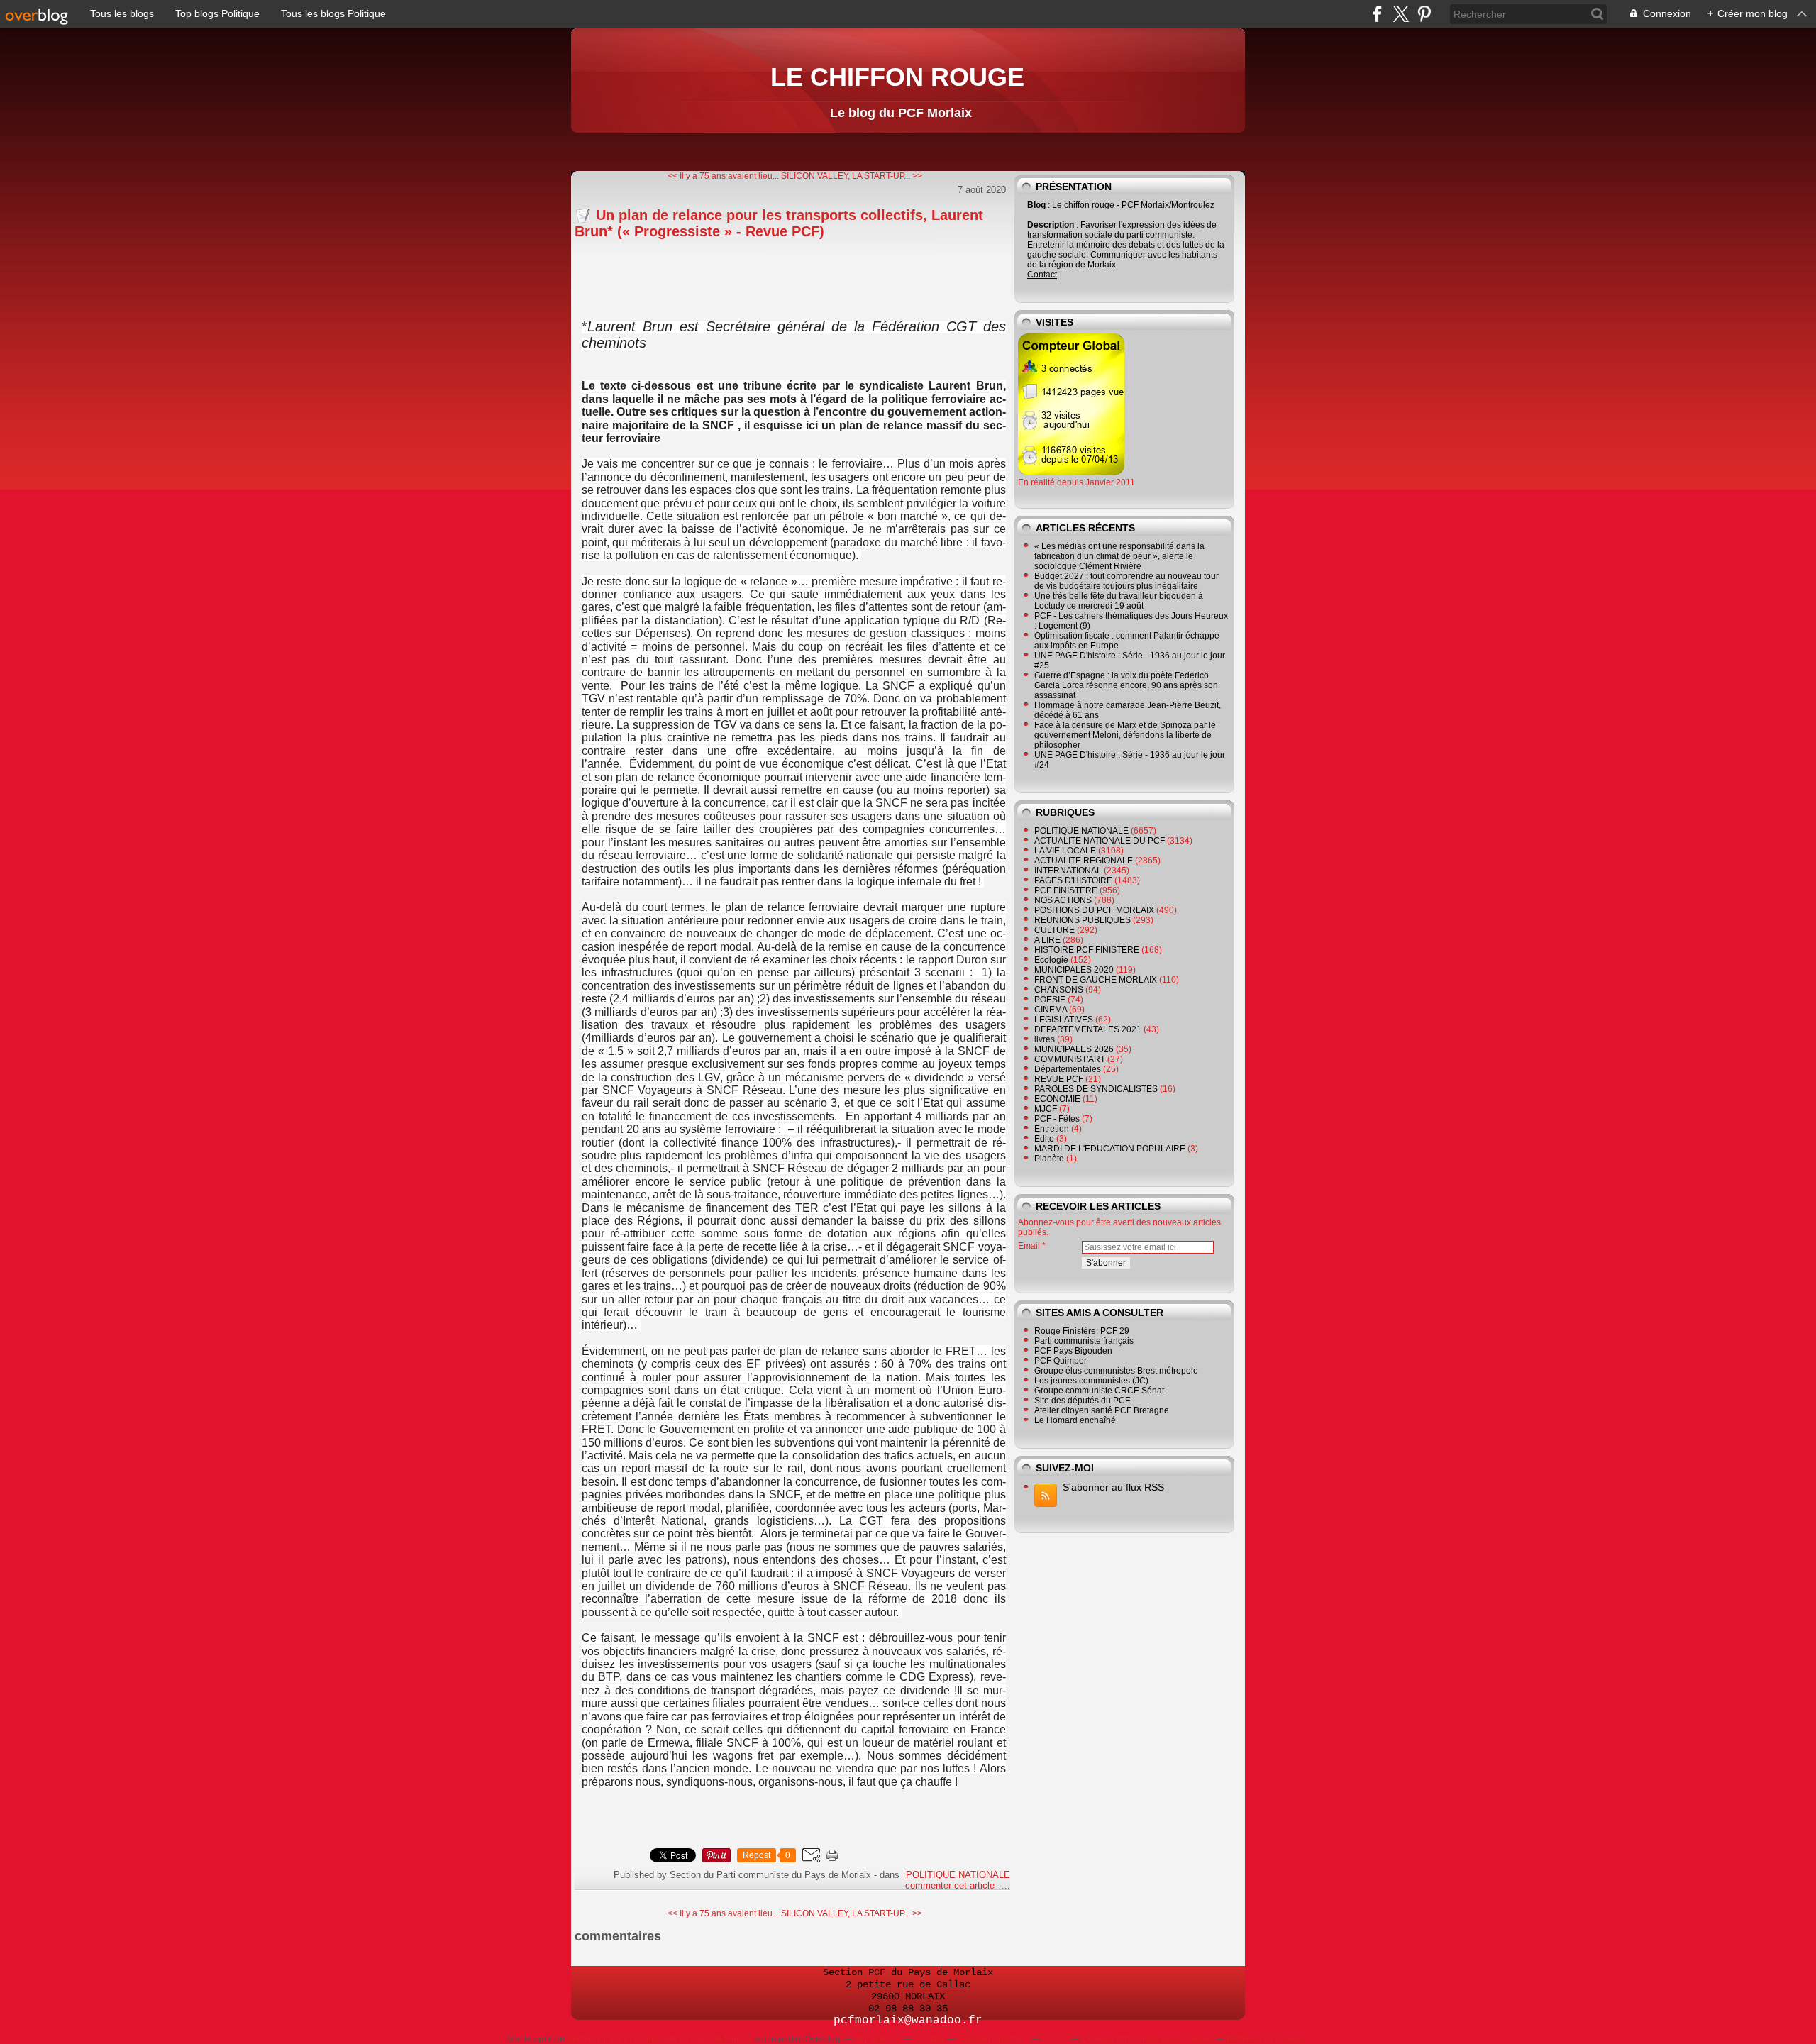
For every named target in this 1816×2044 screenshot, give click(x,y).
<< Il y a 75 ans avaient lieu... (723, 176)
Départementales (1068, 1069)
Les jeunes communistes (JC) (1091, 1381)
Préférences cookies (1266, 2039)
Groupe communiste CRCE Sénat (1099, 1391)
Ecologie (1051, 960)
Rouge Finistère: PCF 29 (1082, 1331)
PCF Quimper (1061, 1361)
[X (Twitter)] (1401, 14)
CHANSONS (1059, 990)
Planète (1049, 1159)
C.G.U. (1054, 2039)
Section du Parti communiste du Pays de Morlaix (660, 2039)
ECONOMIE (1057, 1099)
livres (1045, 1039)
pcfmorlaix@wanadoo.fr (908, 2021)
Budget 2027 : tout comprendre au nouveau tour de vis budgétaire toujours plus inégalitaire (1126, 581)
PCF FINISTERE (1066, 890)
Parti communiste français (1084, 1341)
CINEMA (1051, 1010)
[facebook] (1377, 14)
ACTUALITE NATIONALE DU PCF (1100, 841)
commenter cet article (951, 1885)
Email (1029, 1246)
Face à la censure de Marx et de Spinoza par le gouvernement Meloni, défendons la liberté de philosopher (1125, 735)
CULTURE (1054, 930)
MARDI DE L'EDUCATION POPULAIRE (1110, 1149)
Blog (1036, 205)
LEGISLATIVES (1064, 1020)
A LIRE (1047, 940)
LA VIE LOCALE (1065, 851)
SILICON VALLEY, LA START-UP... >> (852, 176)
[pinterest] (1424, 14)
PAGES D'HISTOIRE (1073, 880)
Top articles (877, 2039)
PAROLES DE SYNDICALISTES (1096, 1089)
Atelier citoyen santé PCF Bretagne (1102, 1410)
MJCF (1046, 1109)
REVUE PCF (1059, 1079)
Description (1052, 225)
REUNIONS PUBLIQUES (1083, 920)
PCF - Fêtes (1057, 1119)
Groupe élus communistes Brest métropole (1116, 1371)
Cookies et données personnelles (1147, 2039)
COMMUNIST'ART (1070, 1059)
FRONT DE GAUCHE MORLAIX (1096, 980)
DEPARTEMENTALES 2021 (1088, 1029)
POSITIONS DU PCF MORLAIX (1094, 910)
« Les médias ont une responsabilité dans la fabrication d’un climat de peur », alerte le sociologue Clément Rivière (1119, 556)
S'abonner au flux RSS (1113, 1487)
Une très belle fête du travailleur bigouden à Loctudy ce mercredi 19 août (1119, 601)
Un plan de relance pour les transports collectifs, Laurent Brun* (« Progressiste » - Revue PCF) (779, 223)
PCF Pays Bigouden (1073, 1351)
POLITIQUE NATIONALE (958, 1875)
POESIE (1050, 1000)
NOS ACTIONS (1063, 900)
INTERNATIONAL (1068, 871)
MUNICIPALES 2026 (1074, 1049)
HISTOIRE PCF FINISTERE (1087, 950)
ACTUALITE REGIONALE (1084, 861)
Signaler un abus (992, 2039)
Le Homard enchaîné (1075, 1420)
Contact (1042, 275)
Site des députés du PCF (1082, 1401)
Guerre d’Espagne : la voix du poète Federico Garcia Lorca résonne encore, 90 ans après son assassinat (1126, 685)
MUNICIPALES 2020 (1074, 970)
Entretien (1052, 1129)
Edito (1044, 1139)
